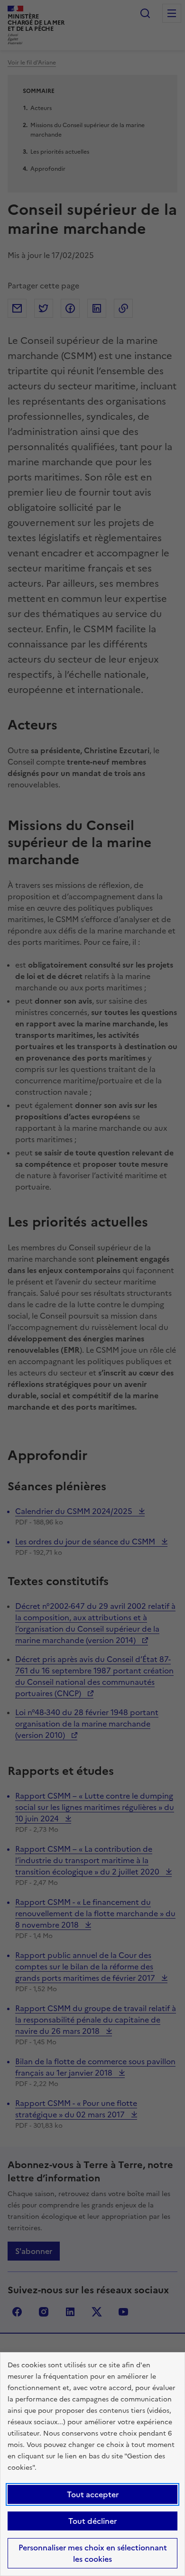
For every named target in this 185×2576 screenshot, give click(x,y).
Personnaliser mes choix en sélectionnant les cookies (93, 2553)
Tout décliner (92, 2521)
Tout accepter (93, 2494)
